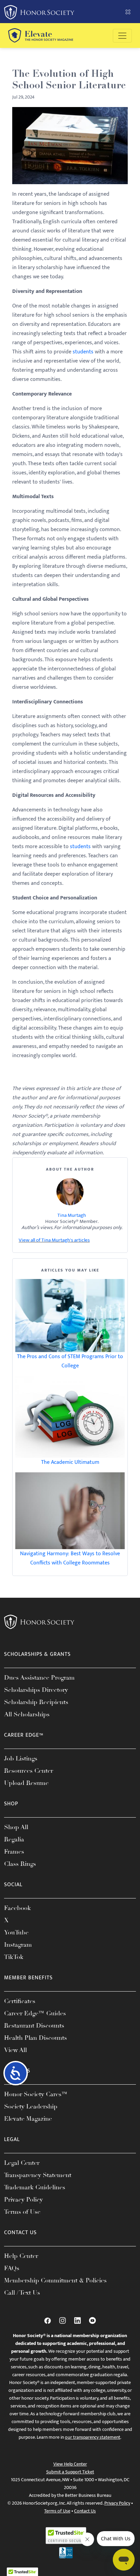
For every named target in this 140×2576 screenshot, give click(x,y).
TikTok (14, 1957)
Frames (14, 1852)
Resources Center (29, 1771)
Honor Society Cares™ (36, 2094)
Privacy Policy (23, 2200)
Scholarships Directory (36, 1690)
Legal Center (22, 2163)
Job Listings (21, 1758)
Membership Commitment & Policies (55, 2280)
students (83, 352)
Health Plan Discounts (36, 2038)
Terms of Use (22, 2212)
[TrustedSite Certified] (66, 2536)
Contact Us (85, 2511)
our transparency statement (93, 2437)
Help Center (21, 2256)
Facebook (17, 1908)
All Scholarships (27, 1714)
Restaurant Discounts (34, 2026)
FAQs (12, 2268)
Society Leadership (31, 2106)
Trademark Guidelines (35, 2187)
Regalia (14, 1839)
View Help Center (70, 2464)
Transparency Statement (38, 2175)
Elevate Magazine (28, 2119)
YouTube (16, 1932)
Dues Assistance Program (39, 1678)
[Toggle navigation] (122, 36)
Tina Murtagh (72, 1215)
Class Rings (20, 1864)
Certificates (20, 2001)
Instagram (18, 1945)
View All (15, 2050)
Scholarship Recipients (36, 1702)
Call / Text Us (22, 2293)
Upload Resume (26, 1783)
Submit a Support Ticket (70, 2472)
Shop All (16, 1827)
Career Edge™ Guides (35, 2013)
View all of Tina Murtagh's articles (54, 1240)
